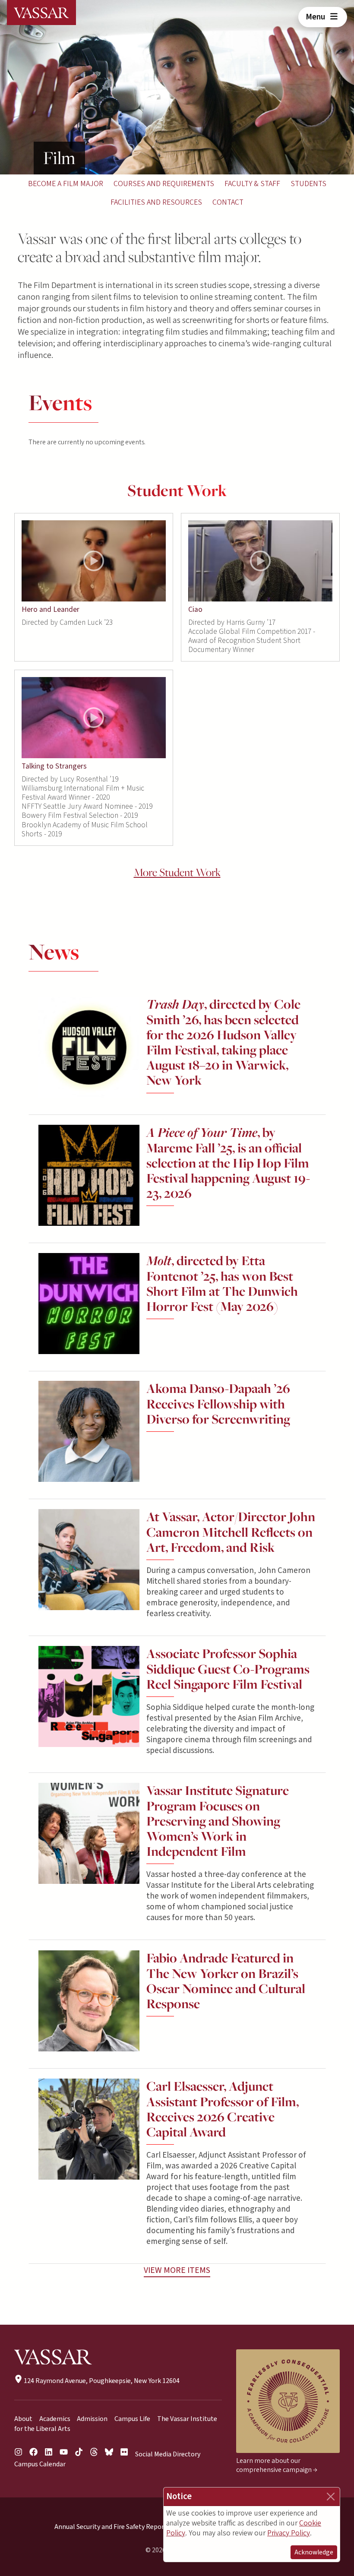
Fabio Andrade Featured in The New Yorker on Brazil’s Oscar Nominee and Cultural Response (226, 1981)
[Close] (331, 2497)
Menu (316, 17)
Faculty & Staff (252, 184)
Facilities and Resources (156, 202)
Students (308, 184)
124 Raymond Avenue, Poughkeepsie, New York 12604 (101, 2381)
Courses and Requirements (164, 184)
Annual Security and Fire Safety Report (111, 2527)
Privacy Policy (289, 2533)
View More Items (177, 2270)
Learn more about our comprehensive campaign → (277, 2465)
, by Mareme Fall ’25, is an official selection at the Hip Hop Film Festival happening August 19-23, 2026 (228, 1163)
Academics (55, 2419)
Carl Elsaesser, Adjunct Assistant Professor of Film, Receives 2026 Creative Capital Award (223, 2109)
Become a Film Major (66, 184)
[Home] (41, 13)
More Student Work (177, 872)
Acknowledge (314, 2552)
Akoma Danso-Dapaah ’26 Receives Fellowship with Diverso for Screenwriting (218, 1404)
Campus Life (132, 2419)
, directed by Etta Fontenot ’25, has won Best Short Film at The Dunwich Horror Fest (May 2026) (222, 1283)
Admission (92, 2419)
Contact (228, 202)
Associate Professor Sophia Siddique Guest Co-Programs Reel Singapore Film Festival (228, 1669)
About (23, 2419)
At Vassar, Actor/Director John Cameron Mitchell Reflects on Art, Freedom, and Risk (231, 1532)
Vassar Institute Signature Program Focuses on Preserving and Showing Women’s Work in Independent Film (218, 1821)
